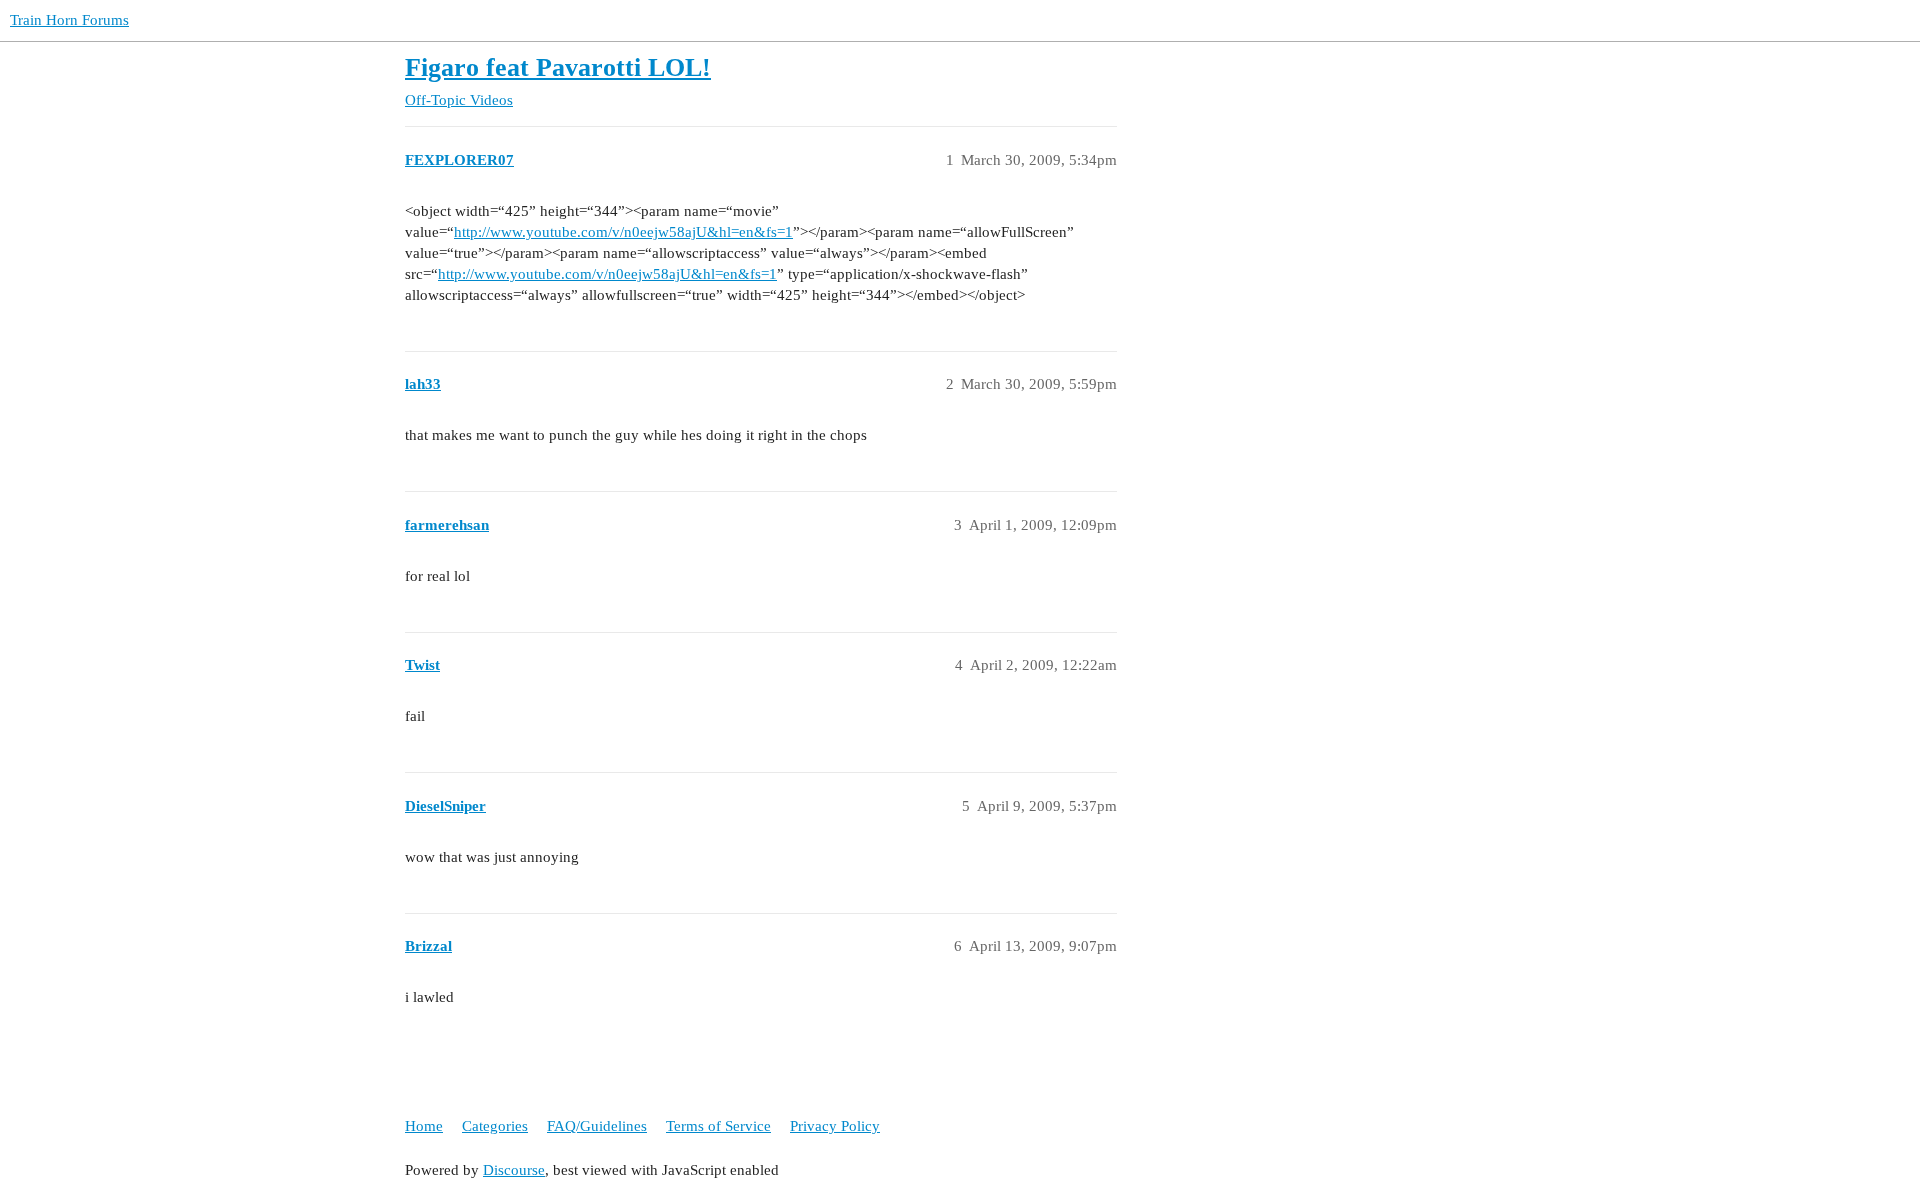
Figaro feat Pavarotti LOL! (558, 67)
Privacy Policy (835, 1126)
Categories (495, 1126)
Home (424, 1126)
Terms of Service (718, 1126)
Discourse (514, 1170)
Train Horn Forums (69, 20)
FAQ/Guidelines (597, 1126)
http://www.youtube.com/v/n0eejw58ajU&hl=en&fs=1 (623, 232)
